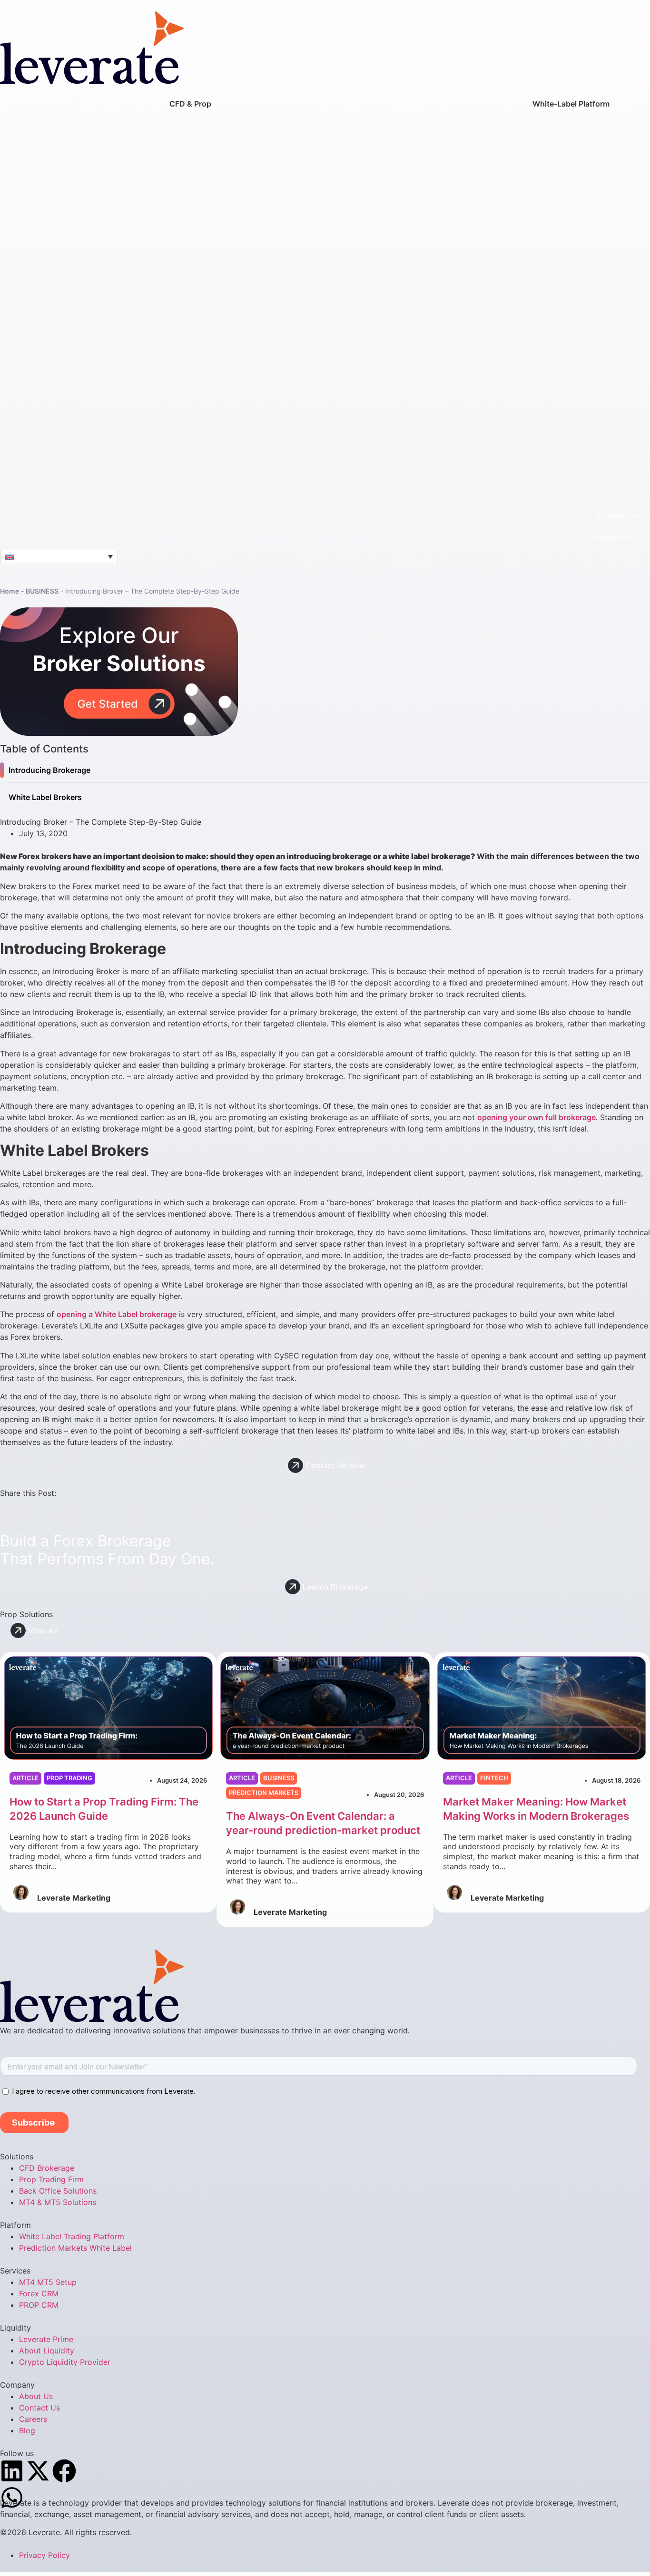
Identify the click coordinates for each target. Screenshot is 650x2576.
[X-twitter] (38, 2471)
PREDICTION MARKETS (264, 1793)
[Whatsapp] (12, 2498)
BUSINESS (42, 591)
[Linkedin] (12, 2471)
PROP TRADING (69, 1778)
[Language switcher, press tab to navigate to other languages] (59, 556)
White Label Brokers (45, 797)
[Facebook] (64, 2471)
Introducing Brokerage (49, 770)
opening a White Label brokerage (117, 1314)
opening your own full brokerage (537, 1117)
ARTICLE (25, 1778)
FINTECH (494, 1778)
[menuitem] (190, 295)
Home (10, 591)
